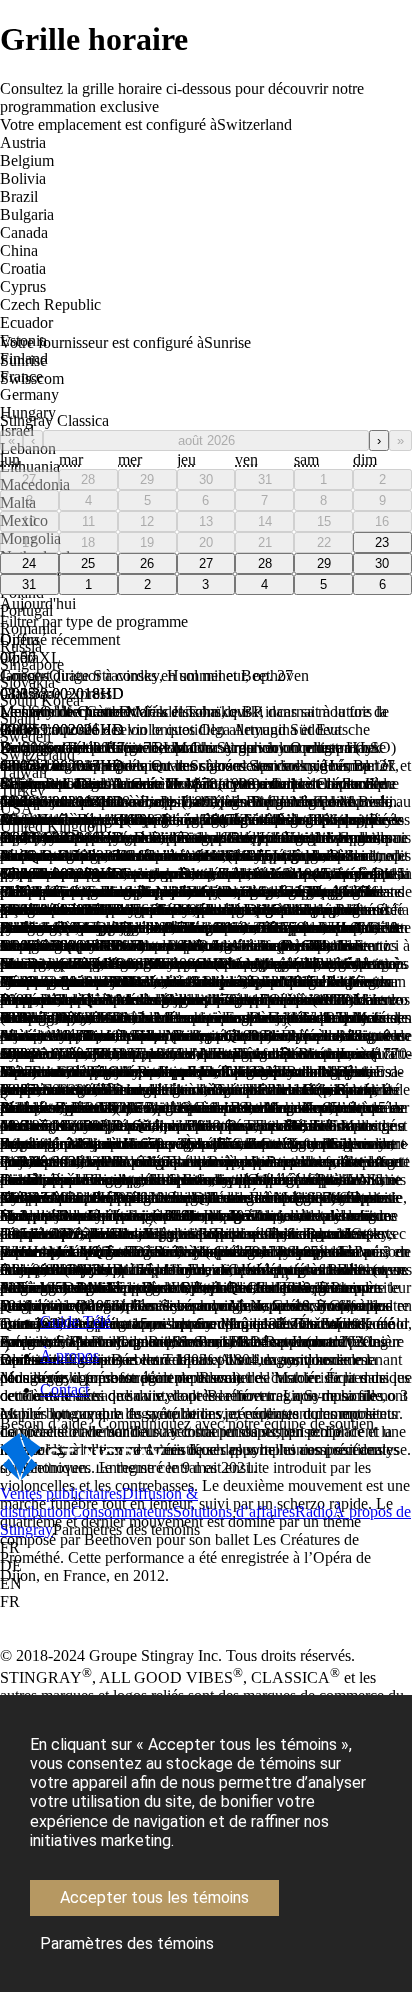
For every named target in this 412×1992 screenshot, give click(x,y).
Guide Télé (75, 1321)
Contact (64, 1389)
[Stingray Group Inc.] (82, 1475)
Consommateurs (122, 1511)
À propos (69, 1355)
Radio (314, 1511)
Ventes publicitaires (61, 1493)
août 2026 (206, 440)
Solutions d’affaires (234, 1511)
